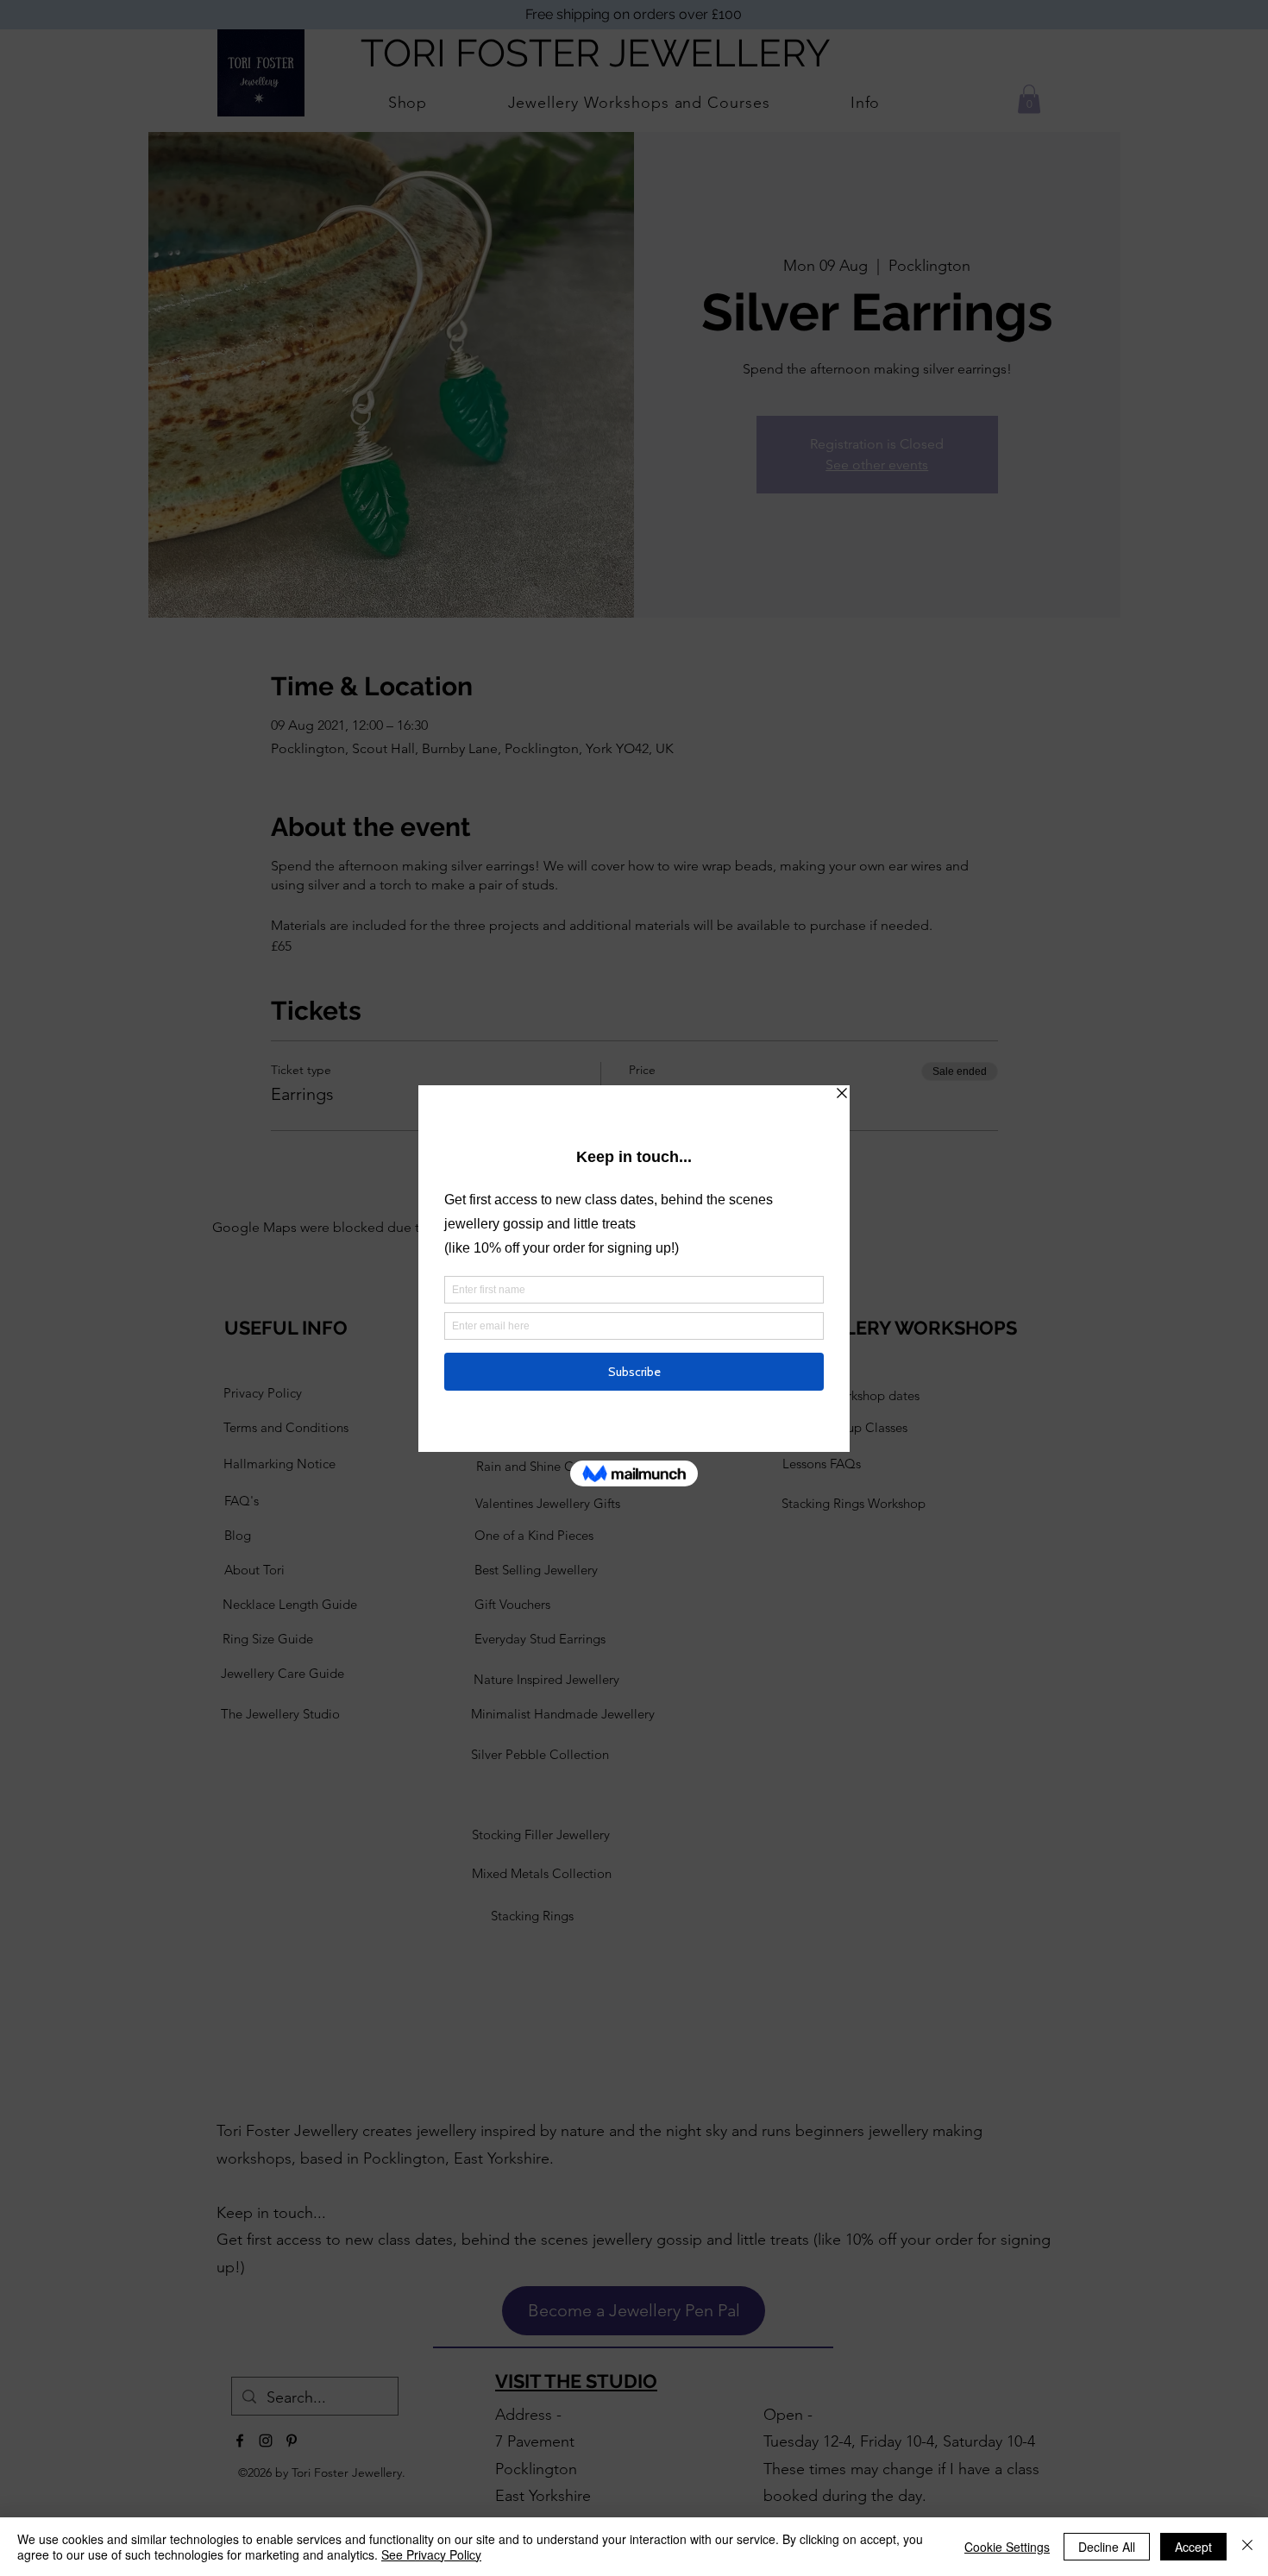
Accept (1193, 2547)
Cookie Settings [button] (1007, 2547)
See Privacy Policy (431, 2554)
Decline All (1107, 2547)
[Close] (1247, 2547)
